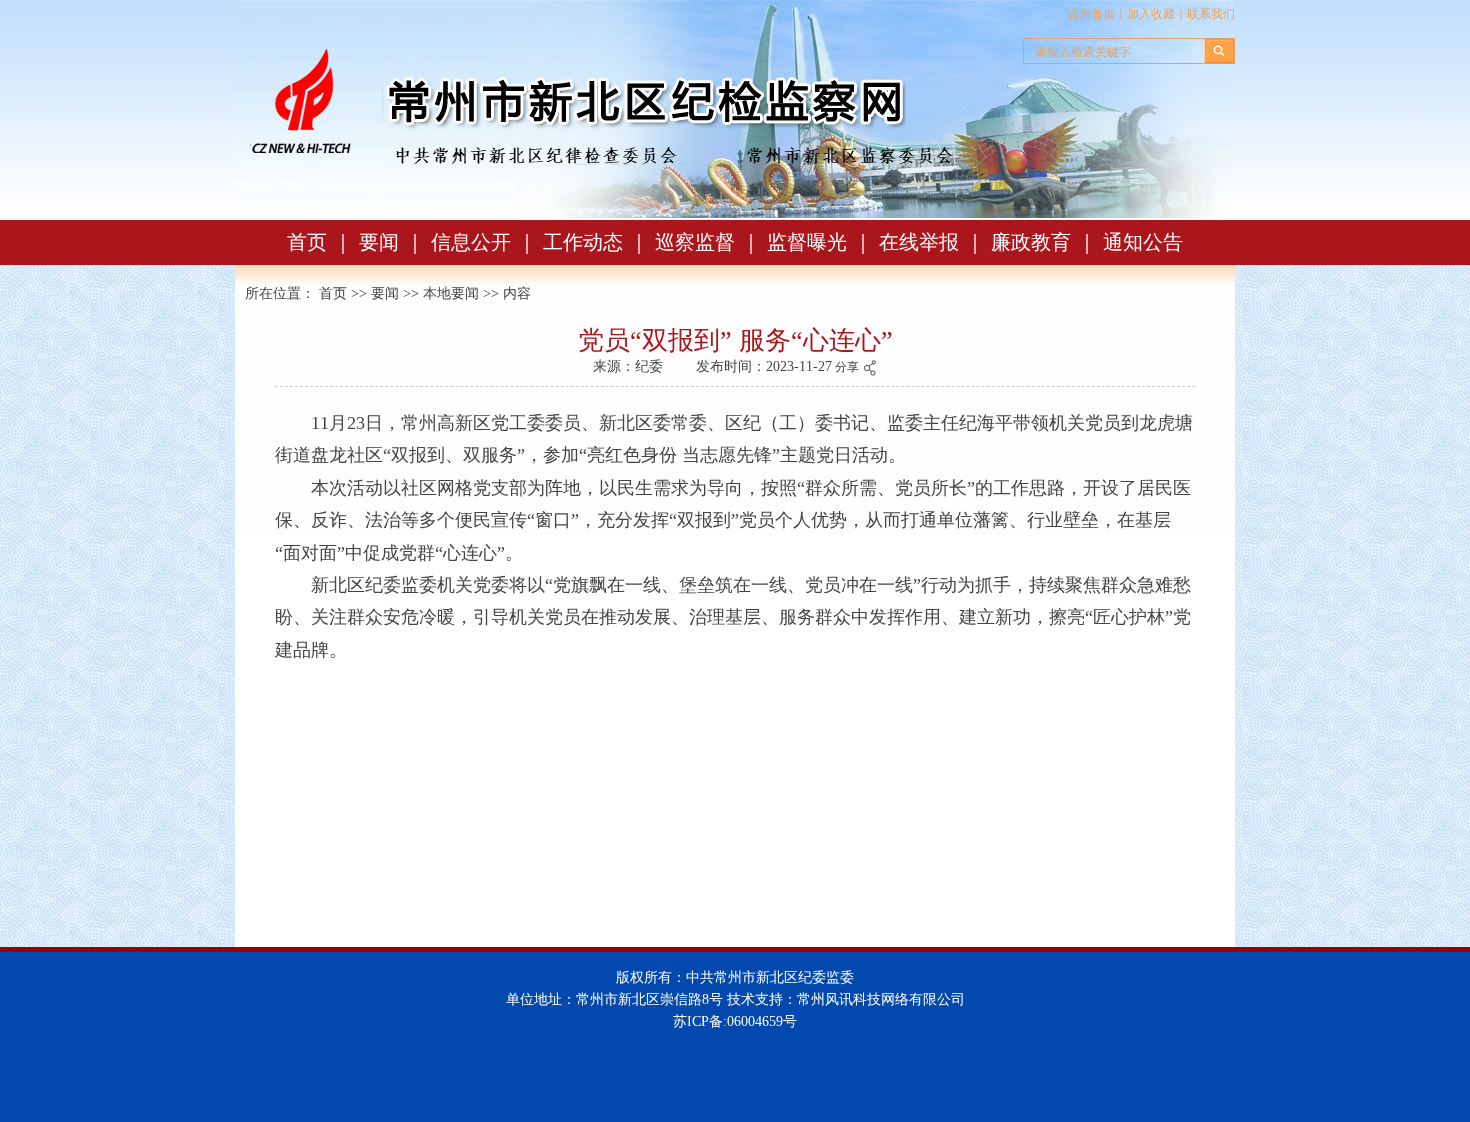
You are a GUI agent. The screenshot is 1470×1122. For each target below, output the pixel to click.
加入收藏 (1151, 14)
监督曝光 (807, 242)
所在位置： (280, 293)
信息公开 (471, 242)
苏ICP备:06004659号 (735, 1021)
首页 (307, 242)
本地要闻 (451, 293)
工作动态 (583, 242)
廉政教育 (1031, 242)
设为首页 (1091, 14)
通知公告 (1143, 242)
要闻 (379, 242)
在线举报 (919, 242)
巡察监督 (695, 242)
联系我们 (1211, 14)
